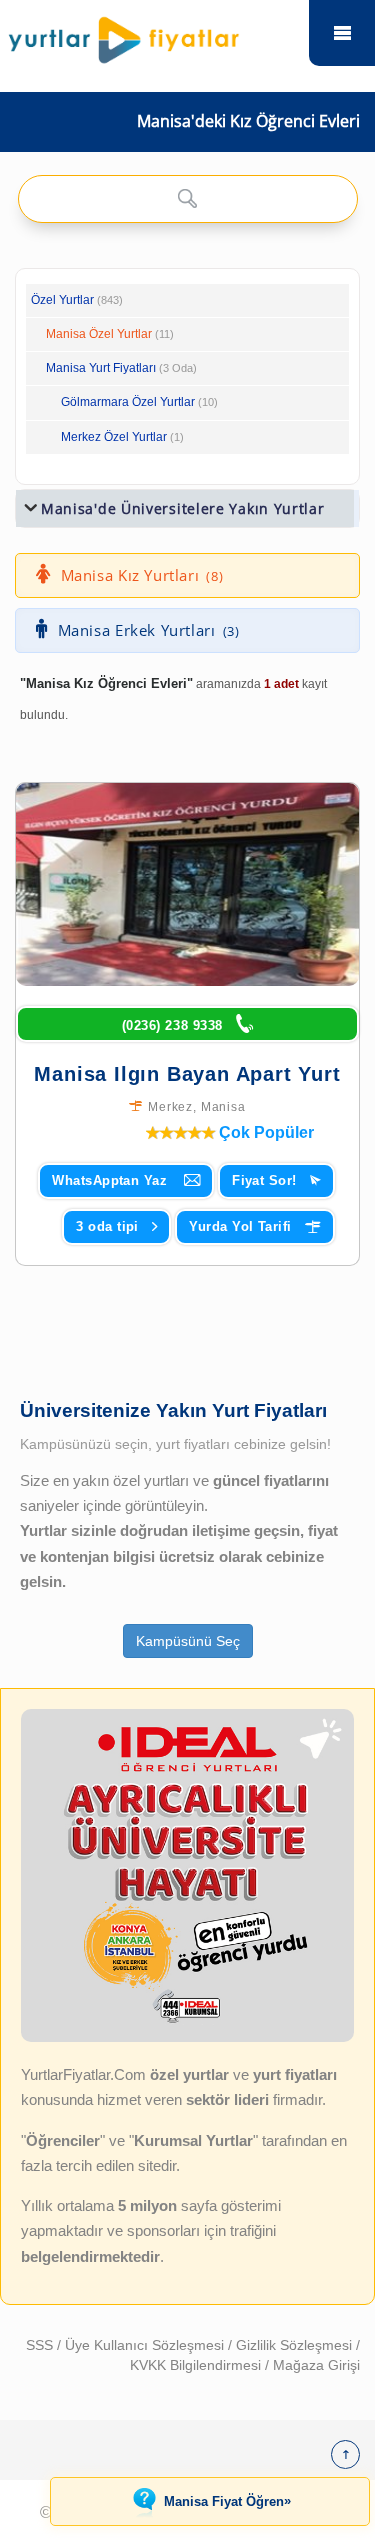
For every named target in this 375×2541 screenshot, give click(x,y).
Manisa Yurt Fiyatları (121, 368)
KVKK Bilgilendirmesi (197, 2365)
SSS (41, 2345)
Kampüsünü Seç (188, 1641)
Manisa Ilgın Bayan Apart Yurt (187, 1074)
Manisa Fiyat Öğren (227, 2501)
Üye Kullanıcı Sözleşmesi (146, 2345)
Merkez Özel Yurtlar (114, 437)
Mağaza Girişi (316, 2365)
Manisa (223, 1107)
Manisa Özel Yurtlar (99, 334)
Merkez (170, 1107)
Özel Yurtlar (62, 300)
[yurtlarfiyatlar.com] (155, 35)
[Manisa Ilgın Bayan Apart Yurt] (187, 884)
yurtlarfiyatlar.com (342, 33)
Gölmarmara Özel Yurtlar (128, 402)
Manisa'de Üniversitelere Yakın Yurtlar (183, 508)
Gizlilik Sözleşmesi (296, 2345)
